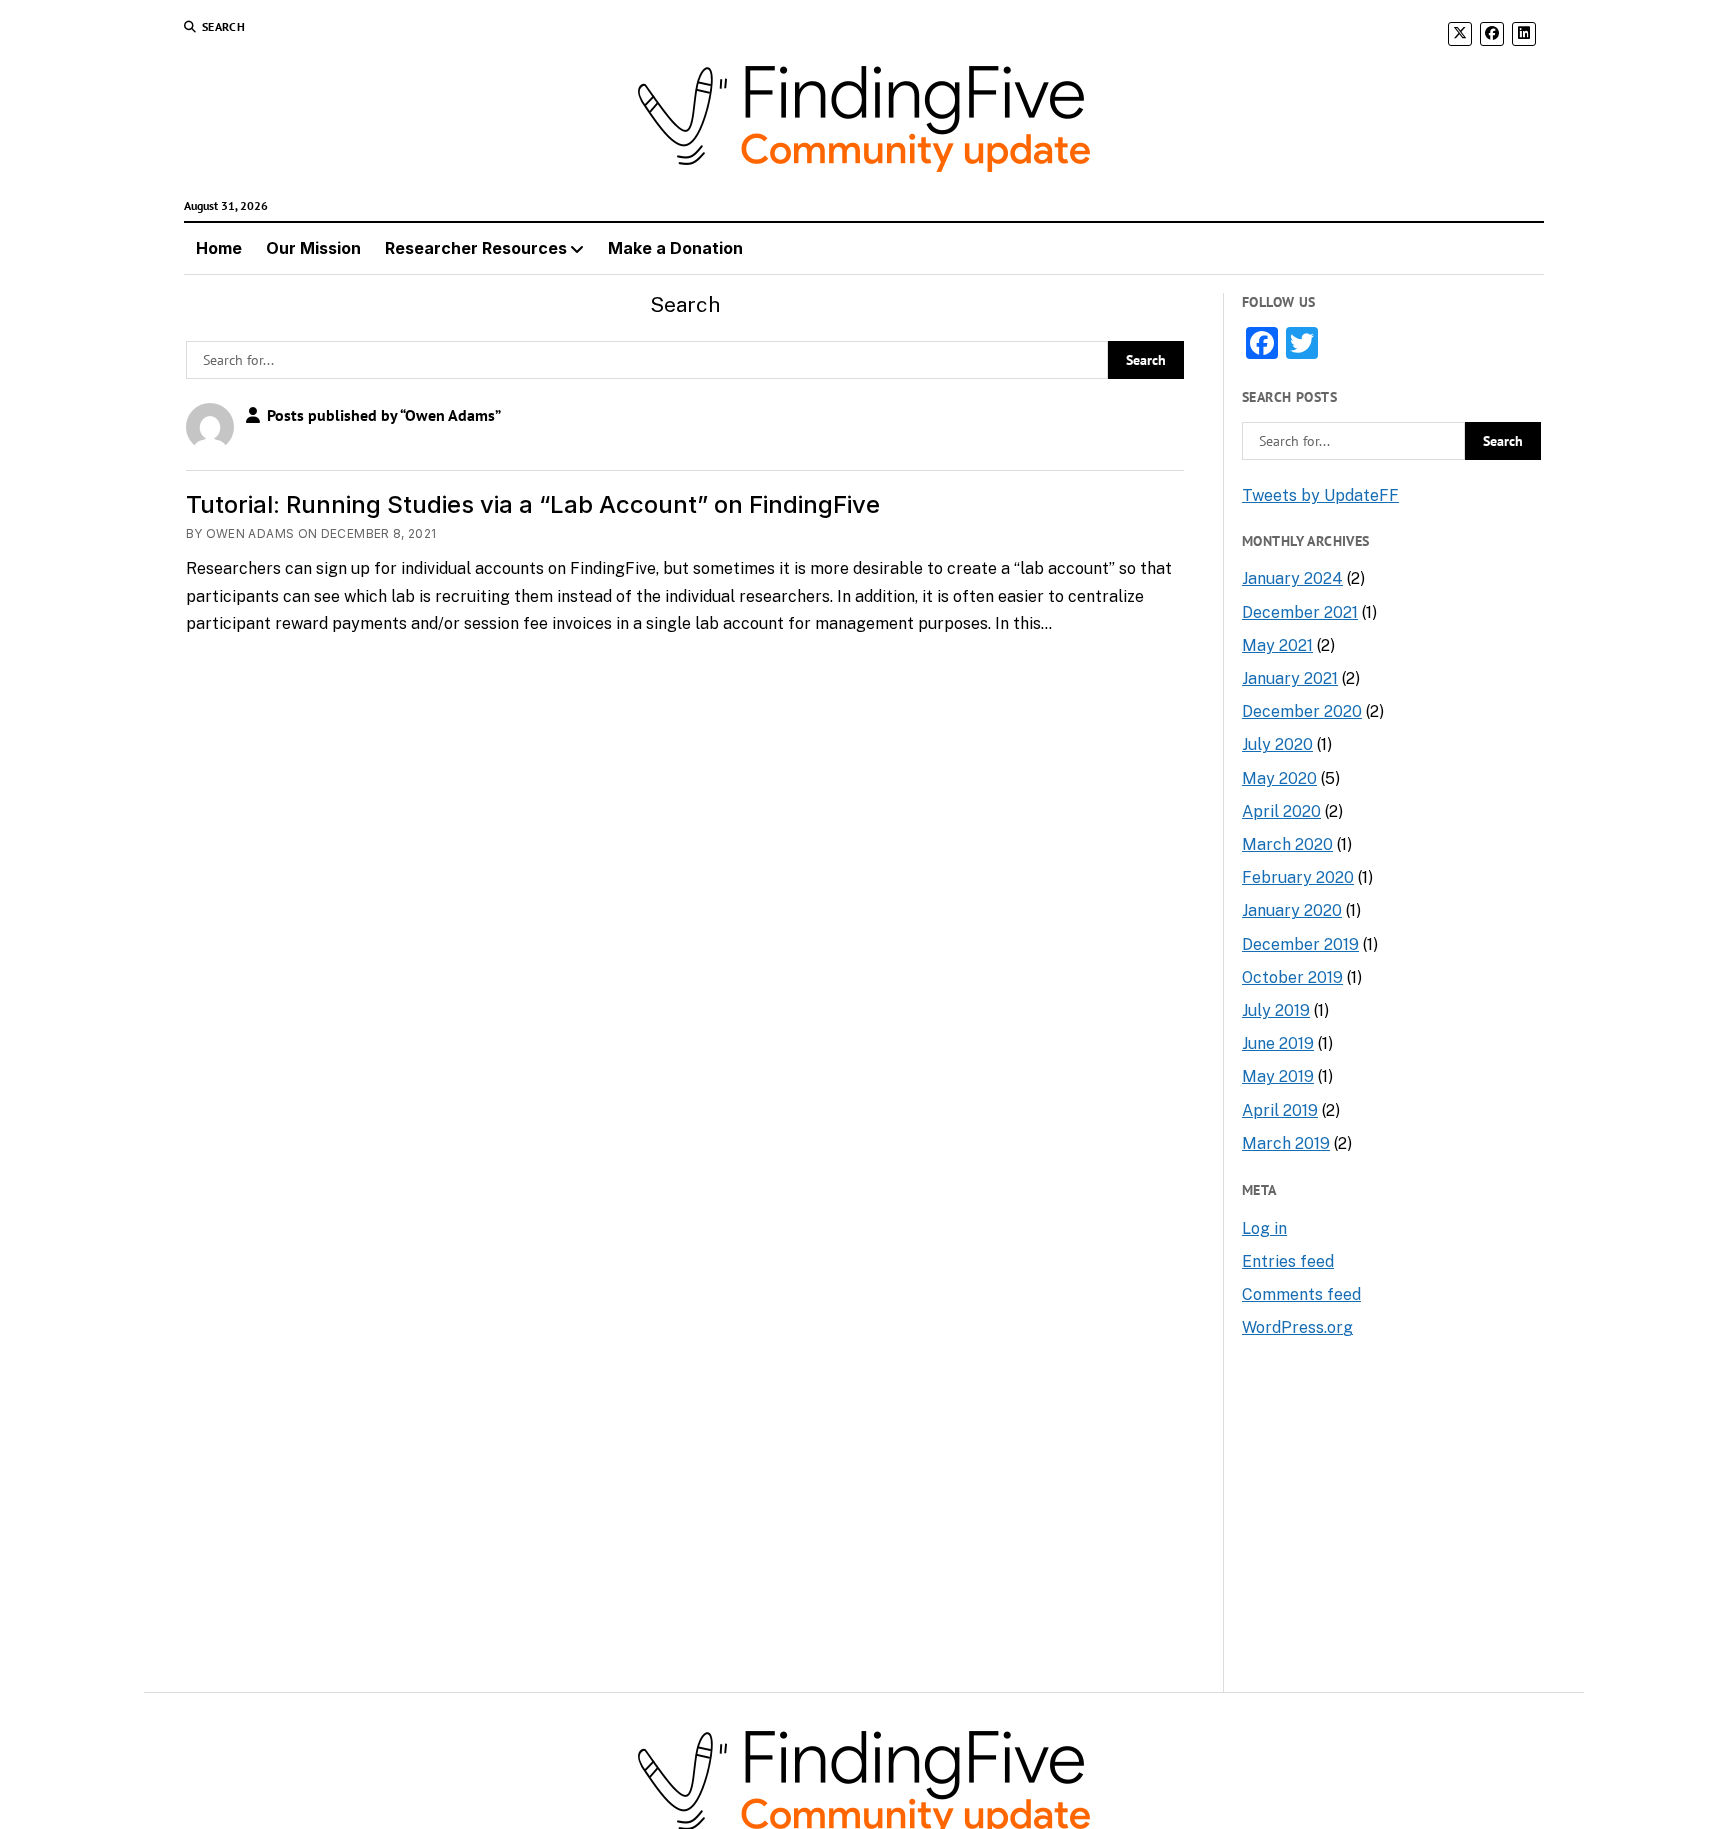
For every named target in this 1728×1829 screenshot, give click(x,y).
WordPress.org (1297, 1327)
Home (219, 248)
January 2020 (1292, 910)
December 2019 (1300, 944)
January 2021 (1290, 678)
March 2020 (1287, 844)
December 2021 (1300, 612)
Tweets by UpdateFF (1320, 495)
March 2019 (1286, 1143)
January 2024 (1292, 578)
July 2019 (1276, 1010)
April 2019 (1280, 1110)
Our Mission (313, 248)
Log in (1264, 1228)
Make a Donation (675, 248)
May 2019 (1278, 1076)
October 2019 (1292, 977)
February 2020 (1298, 877)
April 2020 (1281, 811)
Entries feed (1288, 1261)
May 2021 (1277, 645)
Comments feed (1301, 1294)
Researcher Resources (476, 248)
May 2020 (1279, 778)
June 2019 (1278, 1043)
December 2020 (1302, 711)
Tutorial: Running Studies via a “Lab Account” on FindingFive (533, 504)
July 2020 (1277, 744)
